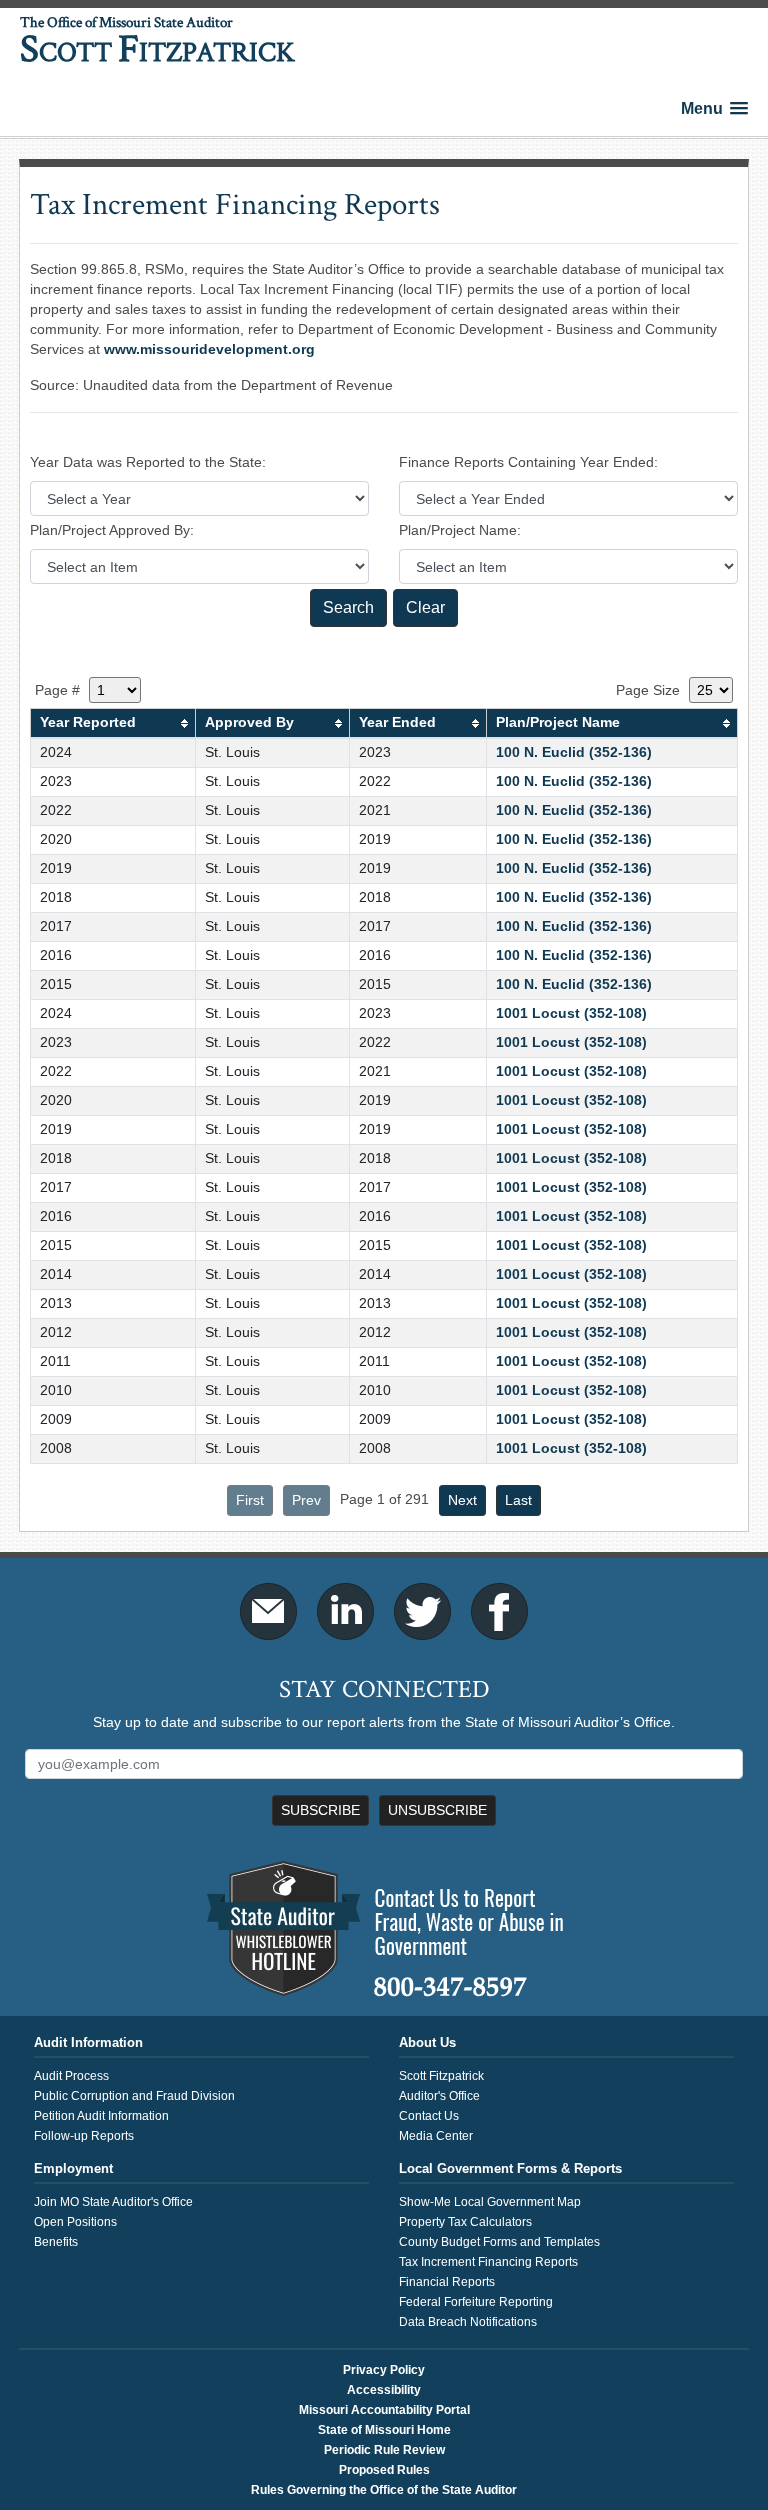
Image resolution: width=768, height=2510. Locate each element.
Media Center (436, 2136)
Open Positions (75, 2222)
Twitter (422, 1611)
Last (518, 1500)
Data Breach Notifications (468, 2322)
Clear (425, 607)
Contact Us (429, 2116)
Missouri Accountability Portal (384, 2410)
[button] (714, 108)
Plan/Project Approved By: (112, 530)
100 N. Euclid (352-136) (574, 752)
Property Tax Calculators (465, 2222)
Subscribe (320, 1810)
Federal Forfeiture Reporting (476, 2302)
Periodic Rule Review (384, 2450)
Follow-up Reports (84, 2136)
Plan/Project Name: (460, 530)
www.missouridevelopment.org (209, 349)
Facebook (499, 1611)
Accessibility (384, 2390)
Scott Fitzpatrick (441, 2076)
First (250, 1500)
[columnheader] (113, 723)
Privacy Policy (384, 2370)
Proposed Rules (384, 2470)
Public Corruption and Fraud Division (134, 2096)
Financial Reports (447, 2282)
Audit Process (71, 2076)
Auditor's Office (439, 2096)
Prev (306, 1500)
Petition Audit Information (101, 2116)
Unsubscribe (437, 1810)
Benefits (56, 2242)
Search (348, 607)
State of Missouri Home (384, 2430)
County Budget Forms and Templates (499, 2242)
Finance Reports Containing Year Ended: (528, 462)
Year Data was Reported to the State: (148, 462)
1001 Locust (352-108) (571, 1013)
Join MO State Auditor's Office (113, 2202)
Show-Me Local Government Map (490, 2202)
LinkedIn (345, 1611)
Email (268, 1611)
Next (462, 1500)
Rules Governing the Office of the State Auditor (384, 2490)
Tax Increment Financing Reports (488, 2262)
